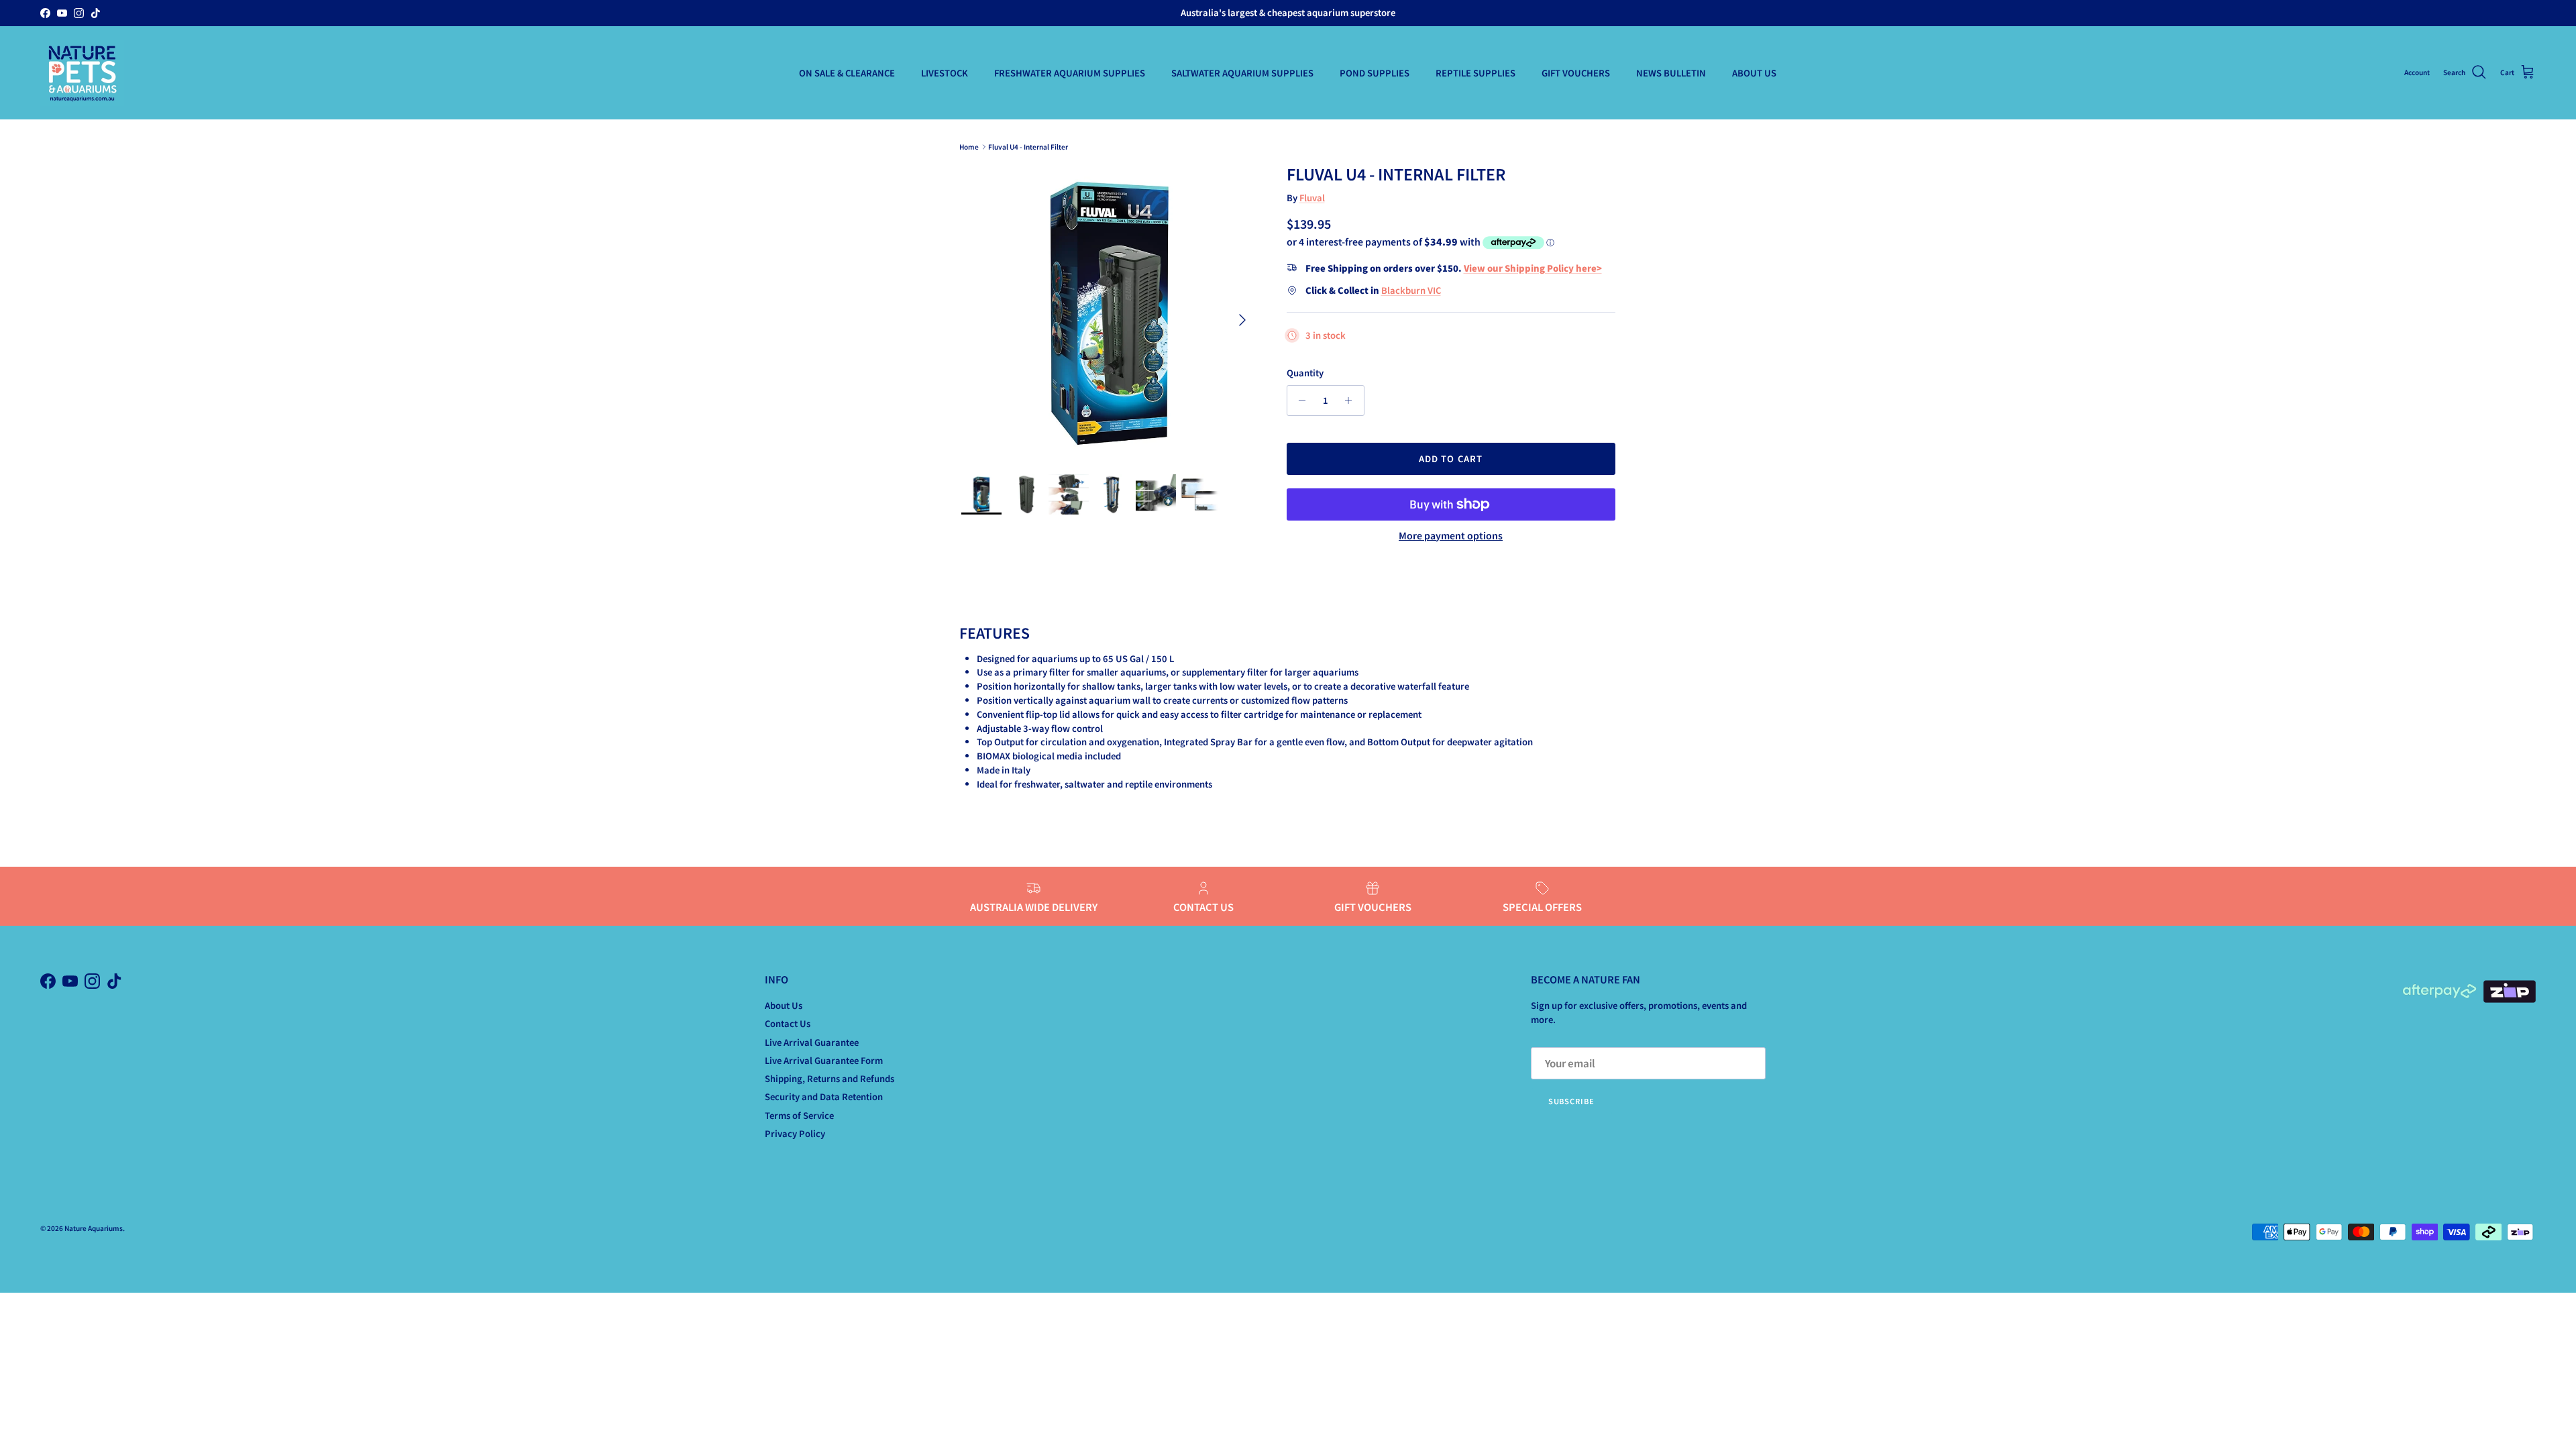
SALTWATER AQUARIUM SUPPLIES (1242, 73)
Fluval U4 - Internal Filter (1028, 147)
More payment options (1451, 536)
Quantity (1305, 373)
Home (969, 147)
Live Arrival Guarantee (812, 1042)
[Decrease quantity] (1299, 400)
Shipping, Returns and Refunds (829, 1078)
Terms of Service (799, 1115)
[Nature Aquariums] (82, 73)
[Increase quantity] (1352, 400)
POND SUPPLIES (1375, 73)
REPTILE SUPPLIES (1475, 73)
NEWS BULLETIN (1671, 73)
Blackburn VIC (1411, 290)
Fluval (1312, 198)
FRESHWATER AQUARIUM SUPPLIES (1070, 73)
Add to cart (1450, 459)
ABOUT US (1754, 73)
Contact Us (788, 1023)
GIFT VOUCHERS (1576, 73)
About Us (784, 1005)
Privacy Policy (795, 1133)
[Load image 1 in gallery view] (1109, 313)
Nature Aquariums (94, 1228)
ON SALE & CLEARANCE (847, 73)
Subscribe (1571, 1101)
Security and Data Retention (824, 1096)
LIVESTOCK (945, 73)
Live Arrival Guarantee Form (824, 1060)
